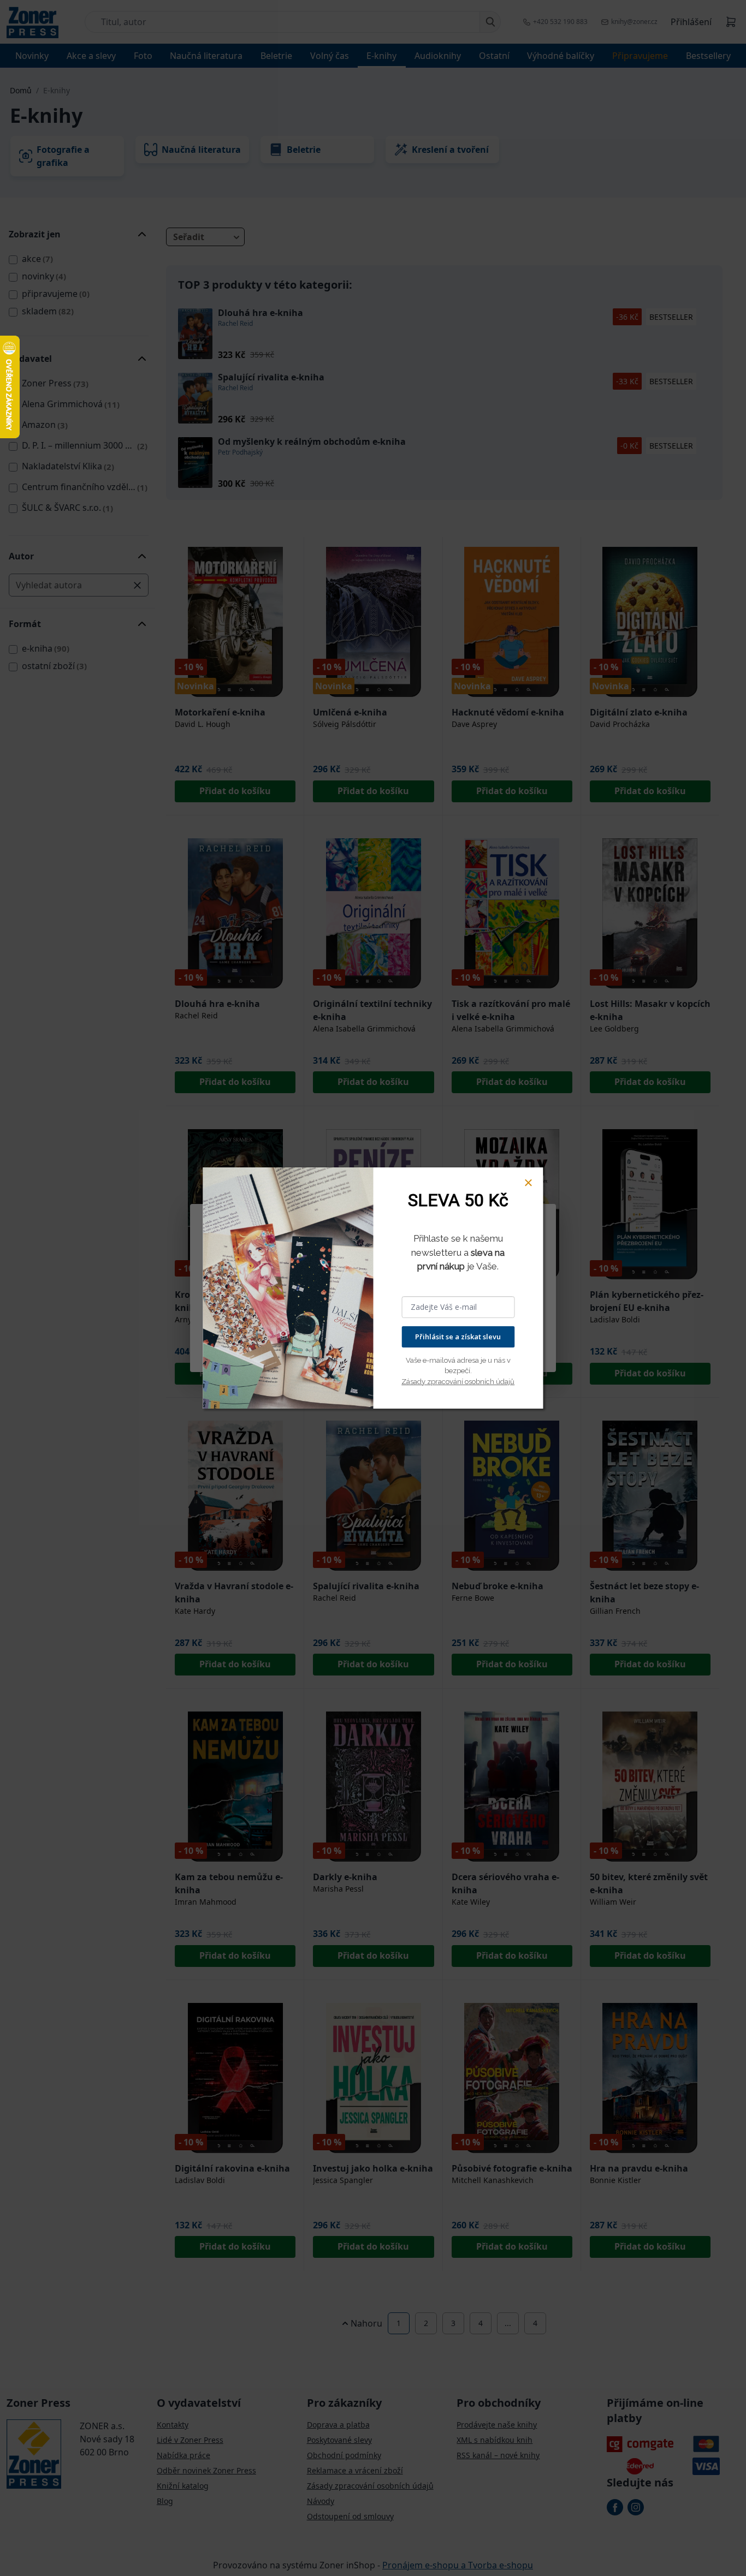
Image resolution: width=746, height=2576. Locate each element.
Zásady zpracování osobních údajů (458, 1382)
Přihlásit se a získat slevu (458, 1337)
